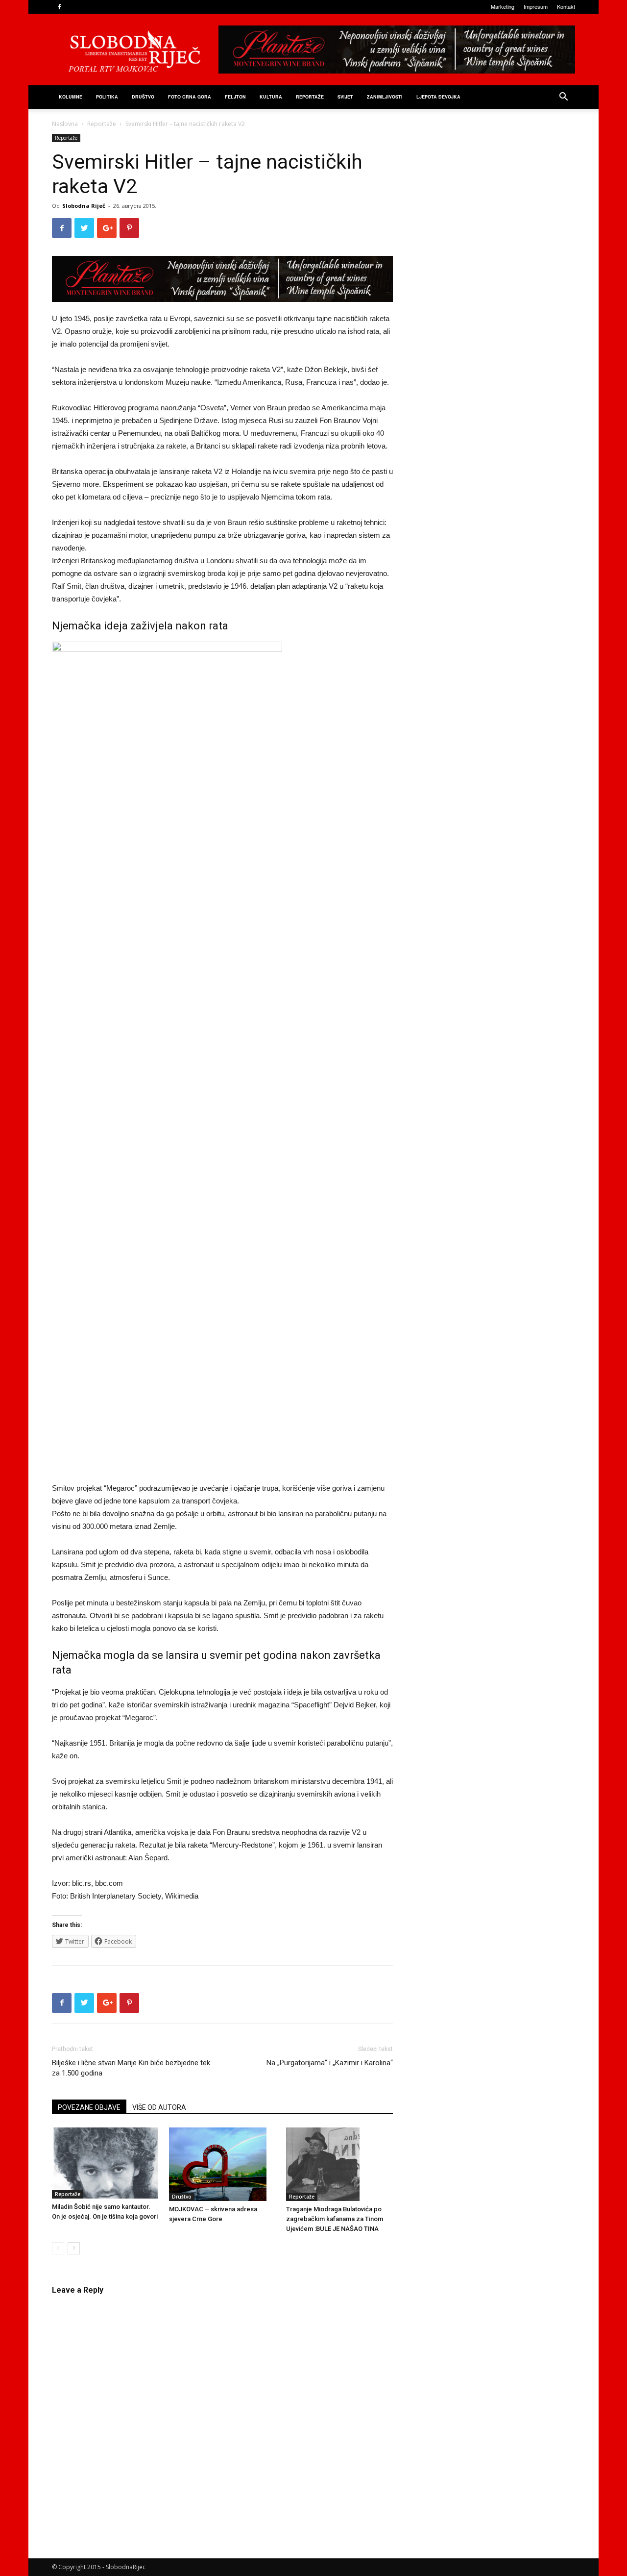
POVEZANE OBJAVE (89, 2107)
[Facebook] (59, 7)
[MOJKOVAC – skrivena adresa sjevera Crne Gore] (222, 2164)
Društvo (143, 97)
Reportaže (310, 97)
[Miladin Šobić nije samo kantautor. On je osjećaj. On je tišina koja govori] (105, 2163)
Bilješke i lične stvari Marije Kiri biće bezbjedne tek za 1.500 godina (131, 2068)
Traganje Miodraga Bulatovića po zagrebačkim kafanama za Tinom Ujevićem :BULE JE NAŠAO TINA (335, 2219)
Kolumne (71, 97)
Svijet (345, 97)
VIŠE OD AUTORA (159, 2107)
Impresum (536, 6)
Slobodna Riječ (84, 206)
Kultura (271, 97)
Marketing (503, 6)
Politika (107, 97)
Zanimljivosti (385, 97)
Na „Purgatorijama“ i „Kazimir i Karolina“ (330, 2063)
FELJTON (235, 97)
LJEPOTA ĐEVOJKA (438, 97)
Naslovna (65, 124)
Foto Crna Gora (190, 97)
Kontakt (566, 6)
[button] (563, 98)
